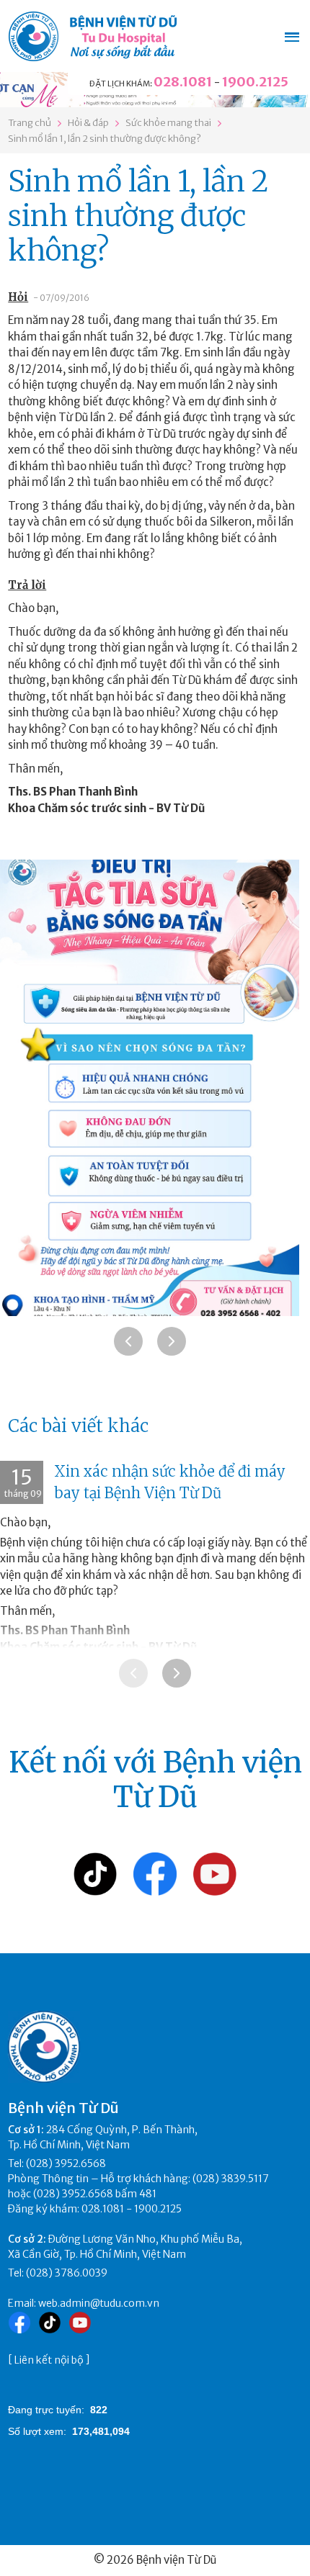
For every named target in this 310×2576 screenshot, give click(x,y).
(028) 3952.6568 (66, 2163)
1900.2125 (255, 82)
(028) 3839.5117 (231, 2179)
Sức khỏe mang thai (168, 123)
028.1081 (183, 82)
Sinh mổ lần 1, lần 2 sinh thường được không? (105, 139)
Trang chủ (30, 123)
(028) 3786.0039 (67, 2273)
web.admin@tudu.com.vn (99, 2303)
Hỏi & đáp (88, 123)
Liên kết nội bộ (49, 2360)
